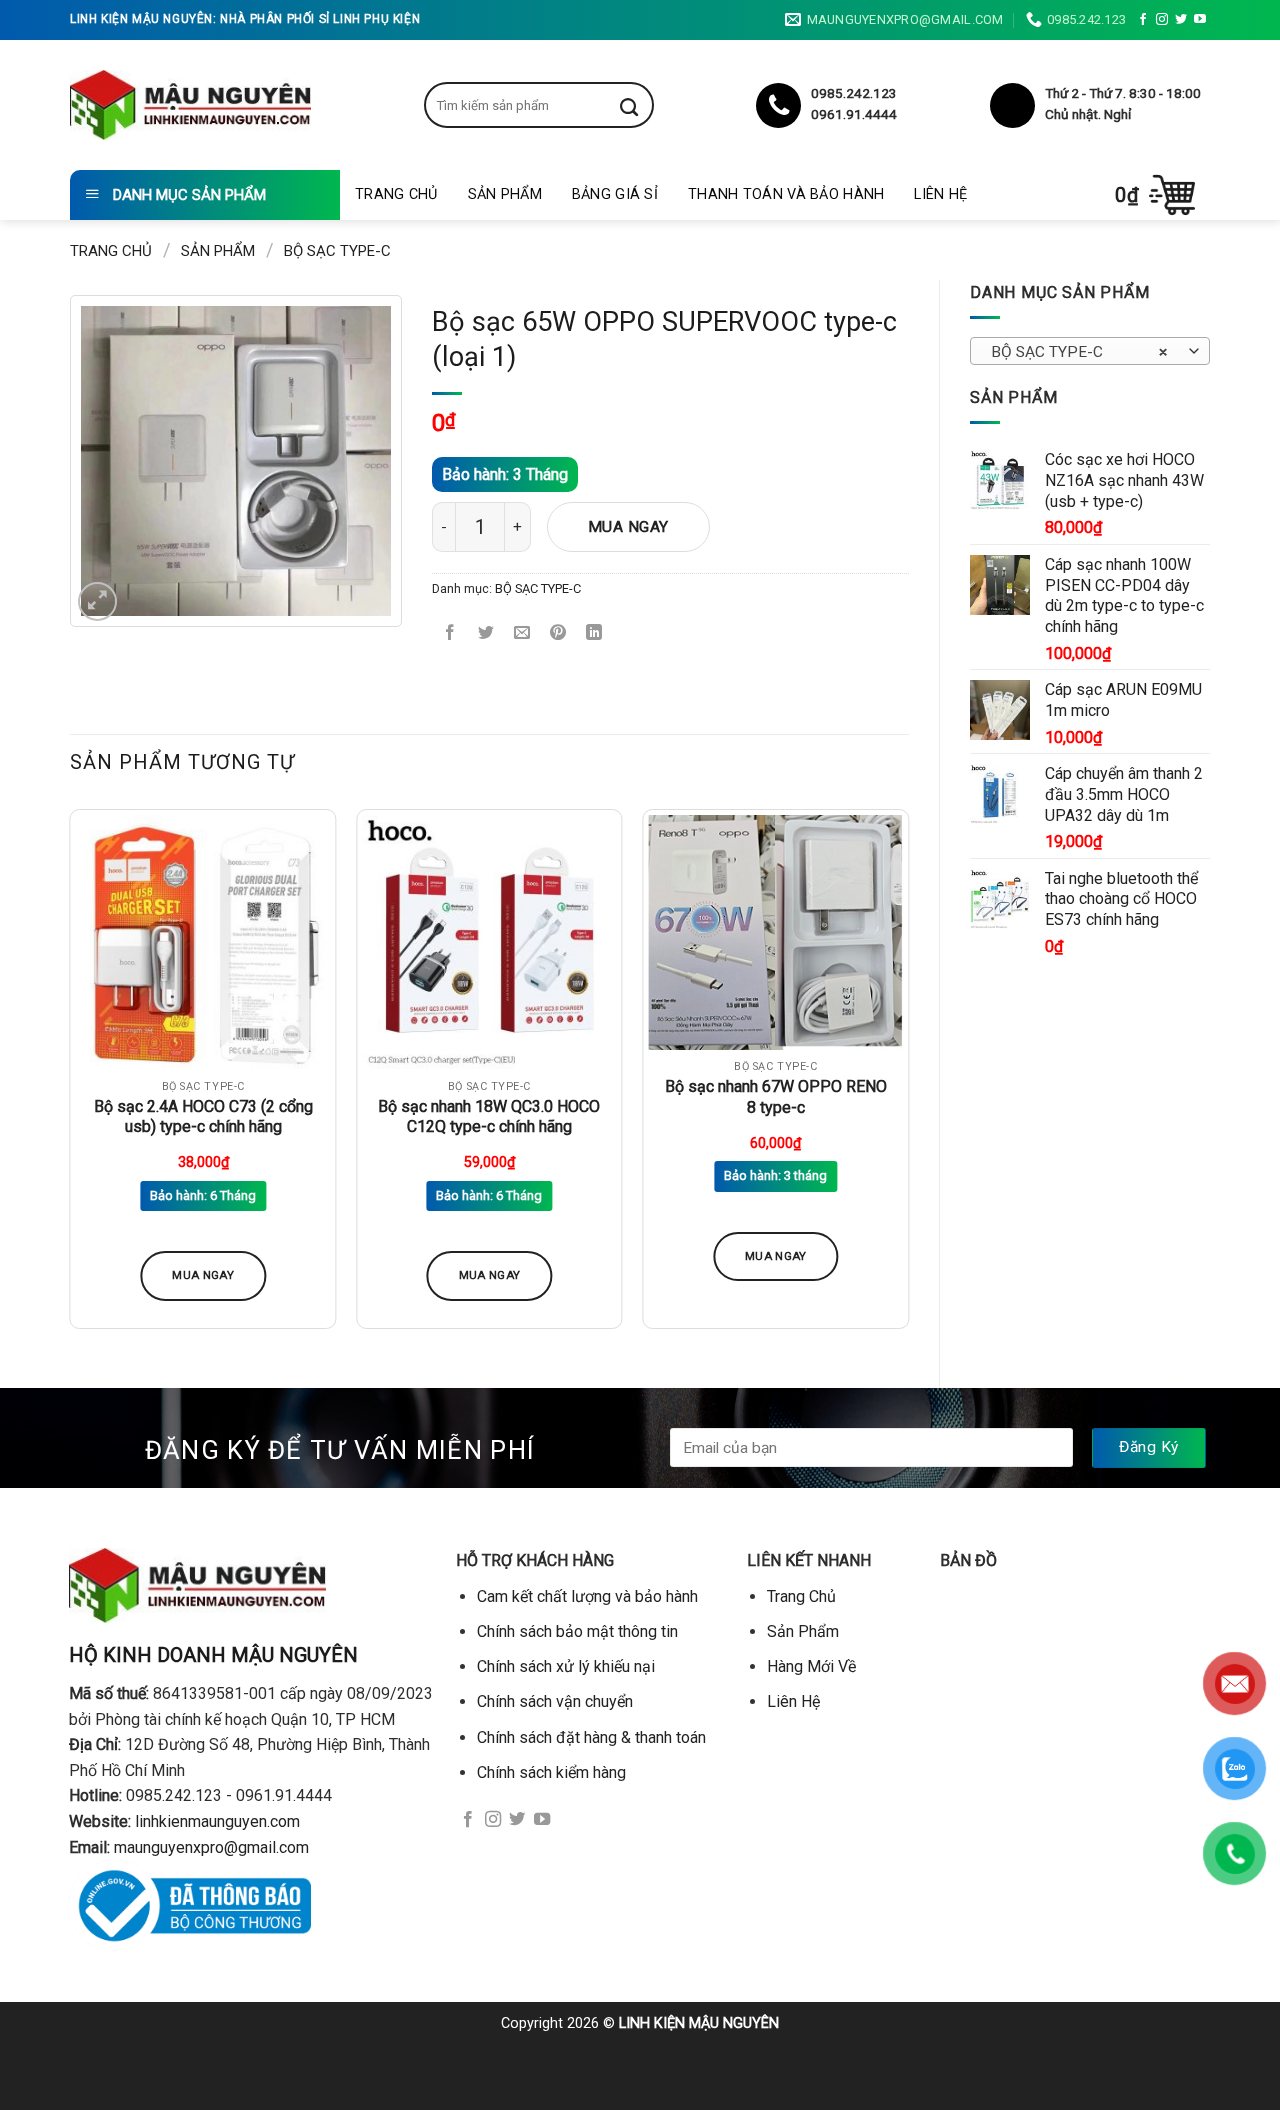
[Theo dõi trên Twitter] (1181, 20)
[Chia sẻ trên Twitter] (486, 634)
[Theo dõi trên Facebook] (1143, 20)
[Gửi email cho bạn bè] (522, 634)
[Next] (908, 1077)
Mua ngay (628, 527)
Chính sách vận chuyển (555, 1701)
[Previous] (71, 1077)
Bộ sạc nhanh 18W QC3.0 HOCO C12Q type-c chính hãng (489, 1117)
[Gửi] (644, 105)
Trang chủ (111, 251)
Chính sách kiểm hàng (551, 1772)
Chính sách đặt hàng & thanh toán (591, 1737)
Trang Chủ (396, 194)
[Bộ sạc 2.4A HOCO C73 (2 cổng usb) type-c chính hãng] (203, 942)
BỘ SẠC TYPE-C (337, 251)
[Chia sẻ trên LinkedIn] (594, 634)
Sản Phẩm (505, 194)
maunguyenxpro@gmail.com (211, 1847)
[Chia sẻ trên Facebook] (450, 634)
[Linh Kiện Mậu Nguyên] (190, 105)
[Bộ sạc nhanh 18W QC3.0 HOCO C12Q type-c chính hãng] (489, 942)
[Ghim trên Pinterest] (558, 634)
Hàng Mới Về (811, 1666)
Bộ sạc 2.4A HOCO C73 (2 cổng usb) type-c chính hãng (203, 1117)
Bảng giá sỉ (615, 194)
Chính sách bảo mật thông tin (577, 1631)
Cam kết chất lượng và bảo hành (587, 1596)
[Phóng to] (97, 601)
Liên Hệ (940, 194)
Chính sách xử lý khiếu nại (566, 1666)
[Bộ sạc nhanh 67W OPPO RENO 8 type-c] (775, 932)
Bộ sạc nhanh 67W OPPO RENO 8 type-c (776, 1097)
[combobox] (1090, 351)
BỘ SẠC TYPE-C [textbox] (1079, 352)
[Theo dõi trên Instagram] (1162, 20)
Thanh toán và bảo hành (786, 194)
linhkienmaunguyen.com (217, 1821)
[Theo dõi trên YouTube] (1200, 20)
